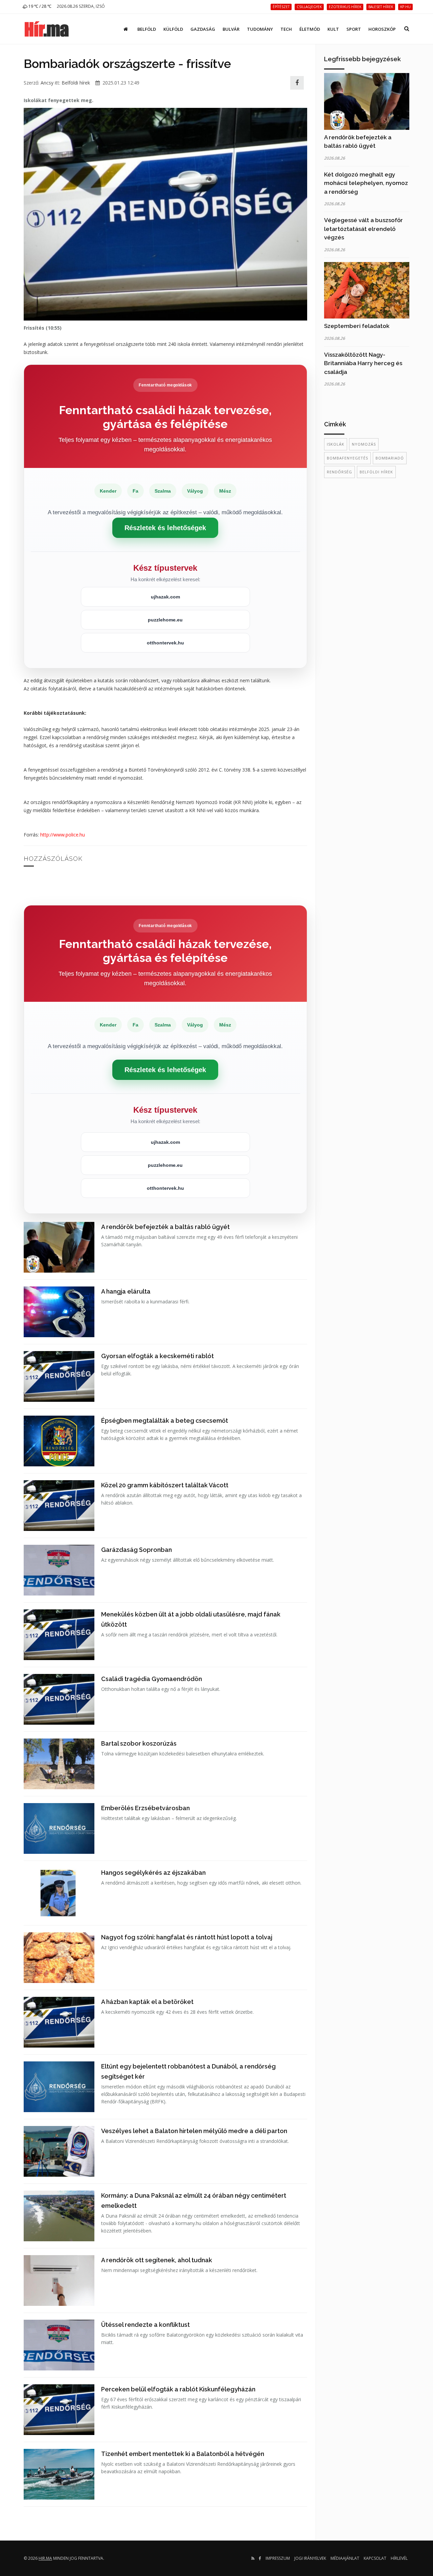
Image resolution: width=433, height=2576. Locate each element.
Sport (354, 29)
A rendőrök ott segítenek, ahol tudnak (157, 2260)
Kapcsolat (375, 2558)
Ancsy (47, 83)
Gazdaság (203, 29)
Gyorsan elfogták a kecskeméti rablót (157, 1356)
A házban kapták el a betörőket (147, 2002)
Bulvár (231, 29)
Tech (286, 29)
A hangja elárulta (126, 1291)
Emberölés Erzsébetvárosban (145, 1808)
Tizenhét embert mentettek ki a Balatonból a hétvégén (183, 2454)
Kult (333, 29)
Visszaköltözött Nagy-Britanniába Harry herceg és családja (363, 363)
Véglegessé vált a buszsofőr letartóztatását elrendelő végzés (363, 229)
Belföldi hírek (76, 83)
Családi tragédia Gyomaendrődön (152, 1679)
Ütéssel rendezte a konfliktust (145, 2325)
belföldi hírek (376, 472)
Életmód (310, 29)
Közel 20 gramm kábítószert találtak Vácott (165, 1485)
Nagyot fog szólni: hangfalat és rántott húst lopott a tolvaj (187, 1937)
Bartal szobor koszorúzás (139, 1743)
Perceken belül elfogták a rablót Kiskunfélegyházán (178, 2389)
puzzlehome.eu (165, 620)
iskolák (336, 444)
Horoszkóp (382, 29)
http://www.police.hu (63, 835)
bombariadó (390, 458)
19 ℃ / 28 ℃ (39, 6)
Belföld (147, 29)
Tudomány (260, 29)
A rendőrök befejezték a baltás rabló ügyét (165, 1227)
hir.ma (45, 2558)
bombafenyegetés (347, 458)
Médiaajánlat (345, 2558)
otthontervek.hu (165, 643)
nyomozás (364, 444)
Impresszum (278, 2558)
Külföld (173, 29)
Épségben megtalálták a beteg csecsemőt (165, 1421)
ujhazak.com (165, 597)
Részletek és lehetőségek (165, 528)
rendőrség (339, 472)
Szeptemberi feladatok (357, 326)
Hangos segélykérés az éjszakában (153, 1873)
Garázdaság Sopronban (136, 1550)
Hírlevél (399, 2558)
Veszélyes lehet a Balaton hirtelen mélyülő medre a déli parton (194, 2131)
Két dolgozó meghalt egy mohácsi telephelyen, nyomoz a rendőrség (366, 183)
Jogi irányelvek (310, 2558)
